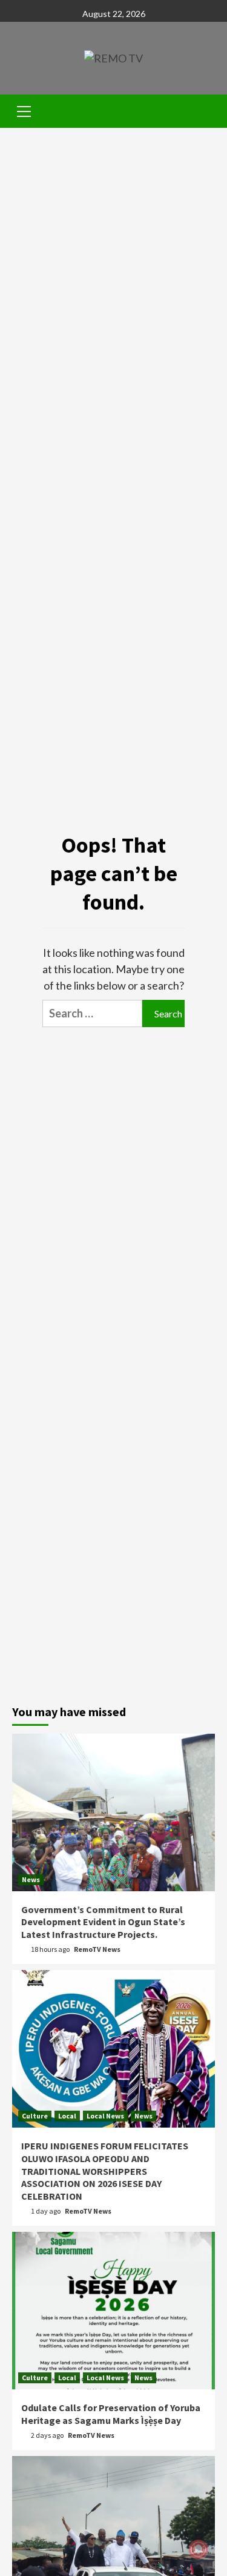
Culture (35, 2116)
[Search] (201, 113)
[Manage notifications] (199, 2549)
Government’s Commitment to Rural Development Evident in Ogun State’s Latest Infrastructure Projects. (103, 1922)
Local (67, 2116)
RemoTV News (97, 1949)
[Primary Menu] (24, 110)
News (31, 1879)
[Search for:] (92, 1013)
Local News (105, 2116)
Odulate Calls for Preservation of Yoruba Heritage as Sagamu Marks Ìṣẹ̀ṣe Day (111, 2414)
